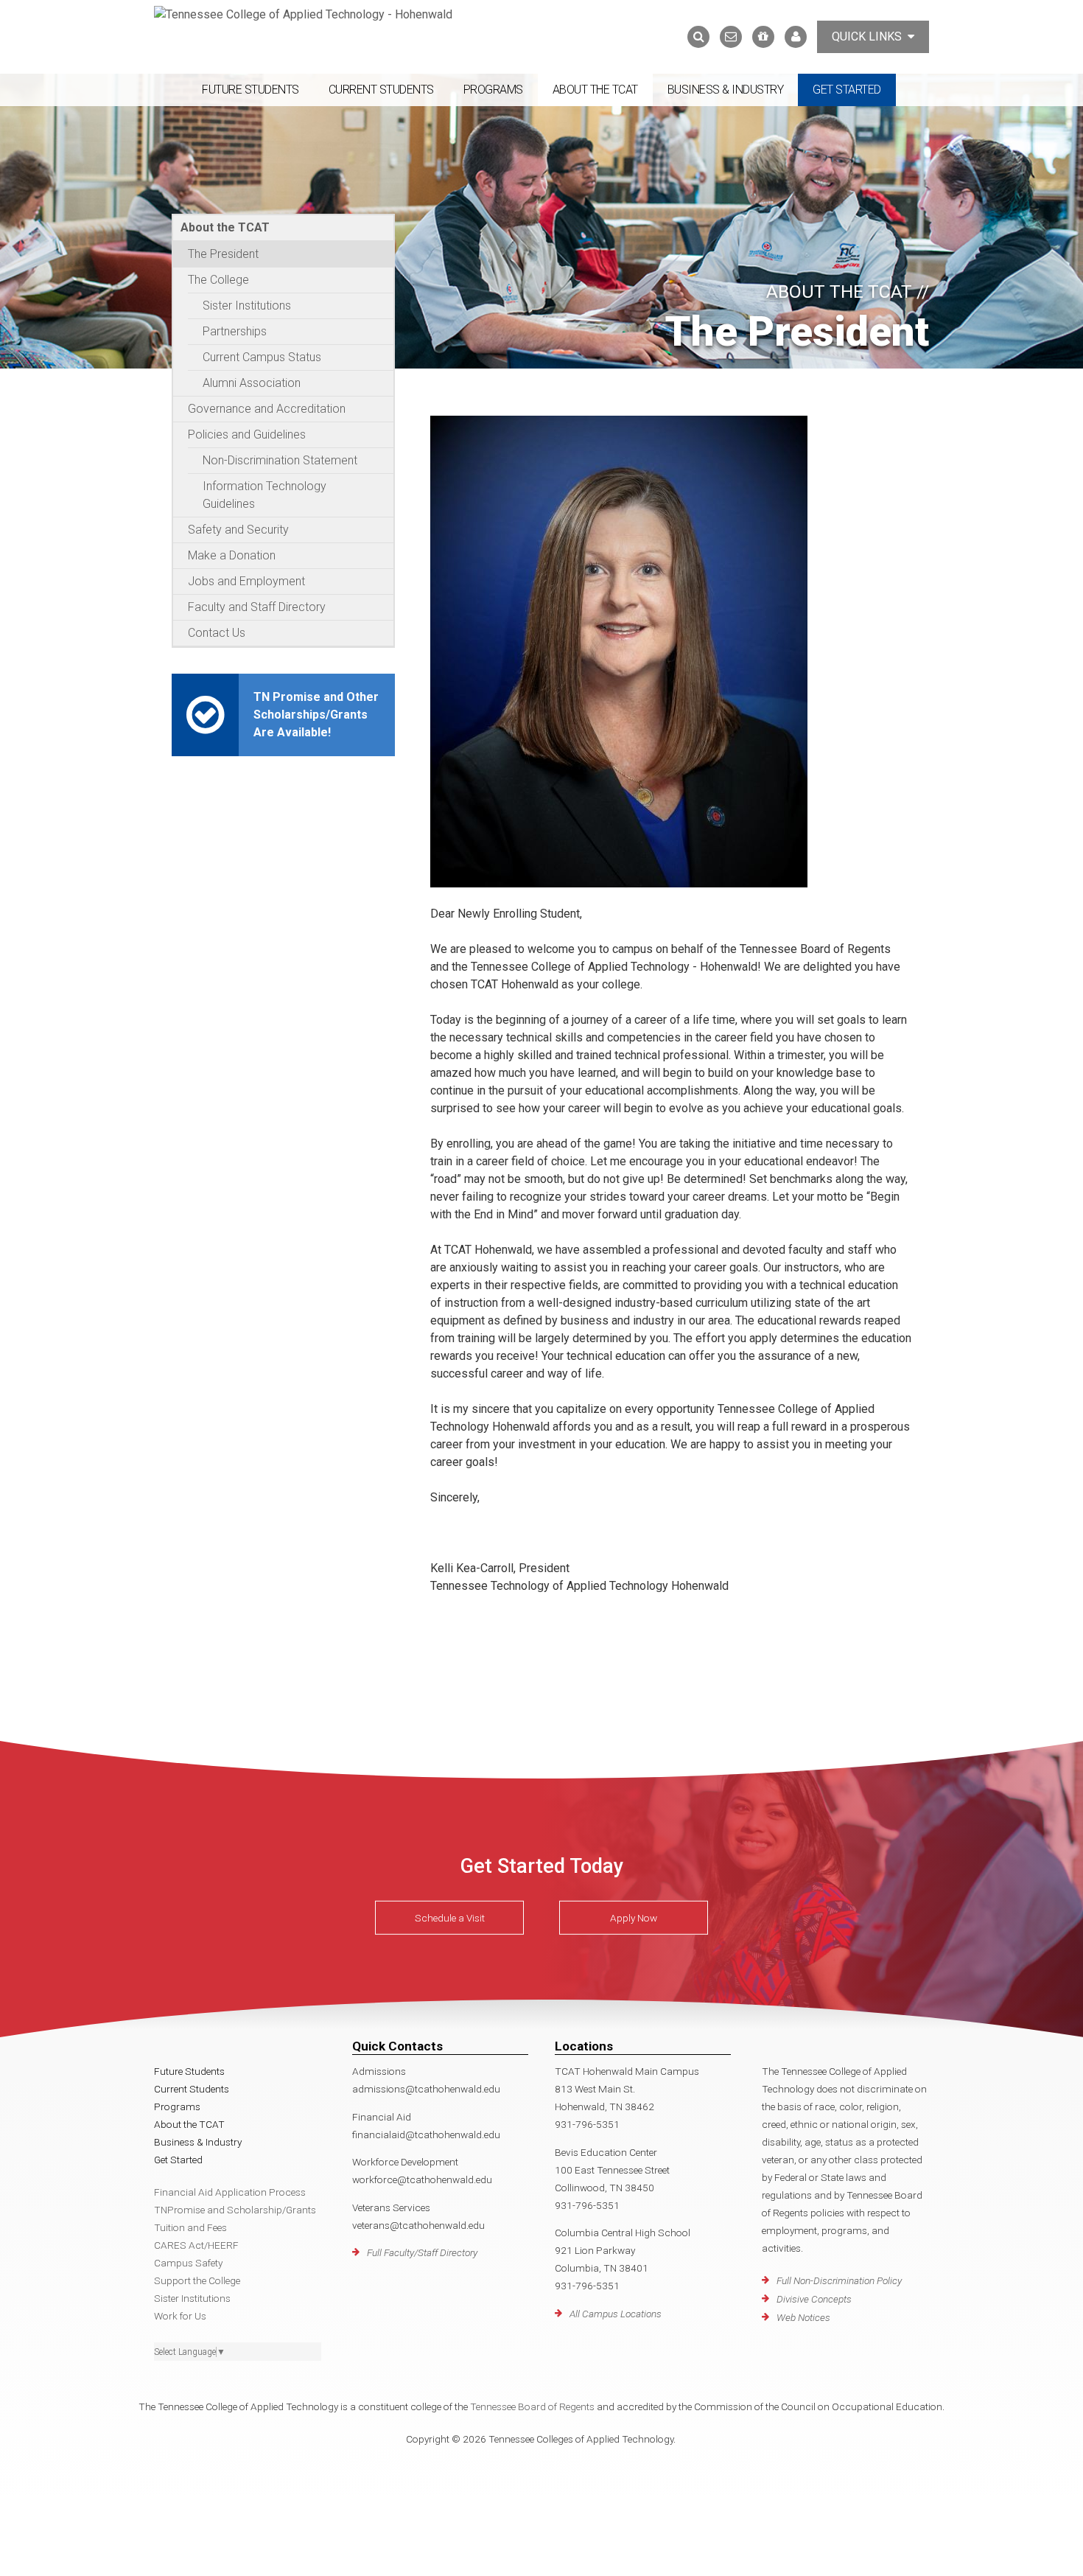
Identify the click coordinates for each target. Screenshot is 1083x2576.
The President (223, 254)
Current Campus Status (262, 357)
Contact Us (217, 633)
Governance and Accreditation (267, 409)
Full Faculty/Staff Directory (422, 2252)
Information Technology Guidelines (264, 495)
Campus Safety (188, 2263)
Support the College (197, 2280)
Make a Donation (232, 555)
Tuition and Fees (190, 2227)
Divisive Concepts (814, 2299)
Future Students (250, 90)
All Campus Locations (616, 2314)
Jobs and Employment (246, 581)
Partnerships (235, 331)
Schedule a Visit (450, 1918)
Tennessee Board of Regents (532, 2406)
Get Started (847, 90)
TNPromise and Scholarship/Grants (235, 2210)
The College (218, 280)
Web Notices (803, 2317)
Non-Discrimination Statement (280, 460)
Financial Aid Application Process (230, 2192)
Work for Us (180, 2316)
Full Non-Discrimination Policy (839, 2280)
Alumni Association (252, 383)
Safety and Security (238, 530)
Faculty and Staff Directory (257, 607)
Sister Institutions (247, 306)
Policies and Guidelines (247, 434)
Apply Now (634, 1918)
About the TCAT (595, 90)
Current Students (381, 90)
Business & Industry (726, 90)
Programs (493, 90)
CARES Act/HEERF (196, 2245)
